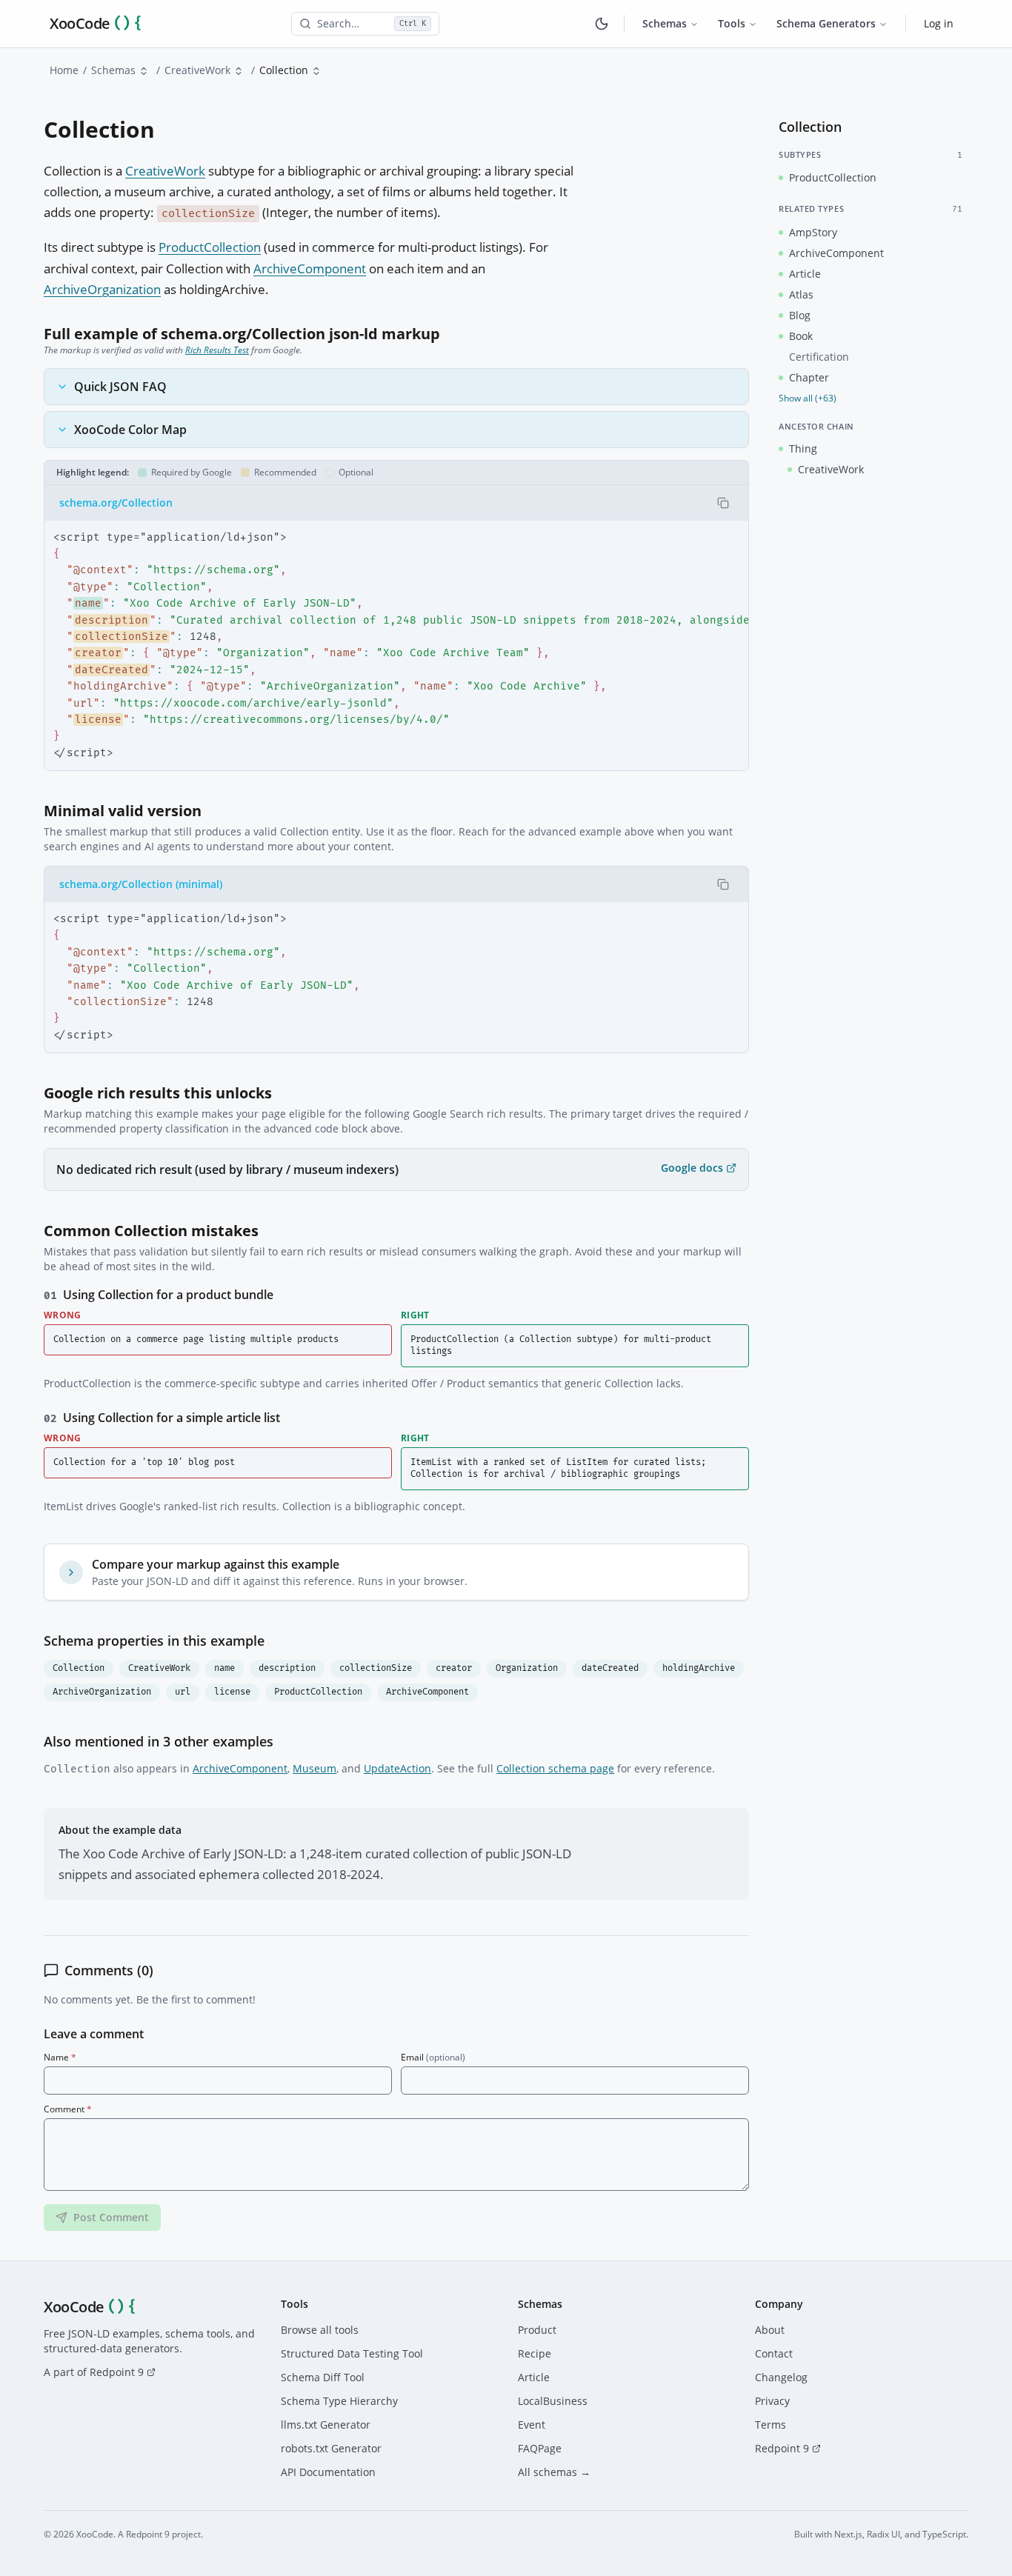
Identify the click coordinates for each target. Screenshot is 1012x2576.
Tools (732, 23)
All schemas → (554, 2472)
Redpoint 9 (782, 2448)
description (287, 1668)
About (770, 2330)
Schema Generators (826, 23)
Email (433, 2058)
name (224, 1668)
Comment (68, 2109)
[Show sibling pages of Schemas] (144, 71)
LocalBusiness (553, 2401)
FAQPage (540, 2448)
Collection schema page (555, 1768)
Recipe (535, 2353)
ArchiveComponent (310, 268)
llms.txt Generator (326, 2425)
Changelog (781, 2377)
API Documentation (328, 2472)
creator (454, 1668)
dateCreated (610, 1668)
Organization (527, 1668)
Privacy (772, 2401)
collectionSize (376, 1668)
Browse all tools (320, 2330)
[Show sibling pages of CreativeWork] (239, 71)
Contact (774, 2353)
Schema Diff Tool (323, 2377)
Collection (79, 1668)
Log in (939, 23)
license (232, 1692)
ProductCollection (210, 247)
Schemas (665, 23)
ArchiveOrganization (102, 289)
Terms (770, 2425)
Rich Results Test (217, 350)
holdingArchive (699, 1668)
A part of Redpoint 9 (94, 2372)
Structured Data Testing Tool (352, 2353)
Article (534, 2377)
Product (537, 2330)
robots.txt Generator (331, 2448)
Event (532, 2425)
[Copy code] (723, 503)
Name (60, 2058)
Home (64, 70)
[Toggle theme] (602, 24)
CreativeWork (197, 70)
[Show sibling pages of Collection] (316, 71)
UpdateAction (397, 1768)
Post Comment (111, 2217)
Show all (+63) (808, 398)
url (183, 1692)
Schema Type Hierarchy (339, 2401)
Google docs (692, 1168)
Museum (314, 1768)
